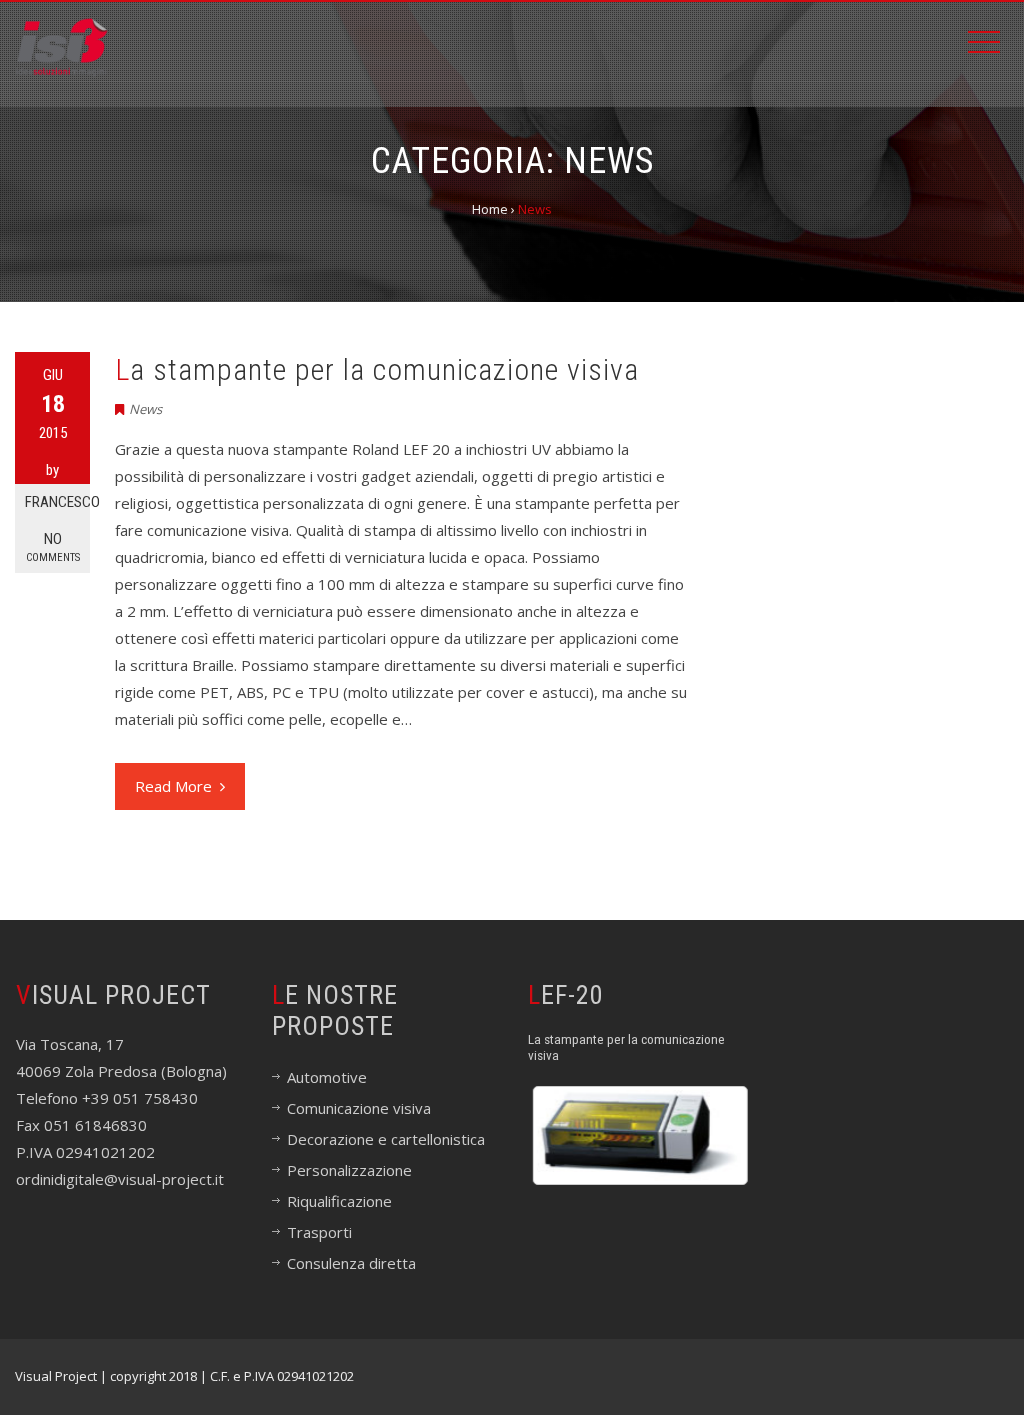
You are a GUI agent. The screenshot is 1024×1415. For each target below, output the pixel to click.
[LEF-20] (640, 1135)
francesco (57, 502)
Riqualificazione (339, 1201)
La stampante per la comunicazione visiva (377, 369)
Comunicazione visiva (359, 1108)
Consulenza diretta (351, 1263)
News (145, 409)
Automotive (327, 1077)
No (53, 547)
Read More (173, 786)
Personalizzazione (349, 1170)
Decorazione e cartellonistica (386, 1139)
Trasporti (319, 1232)
